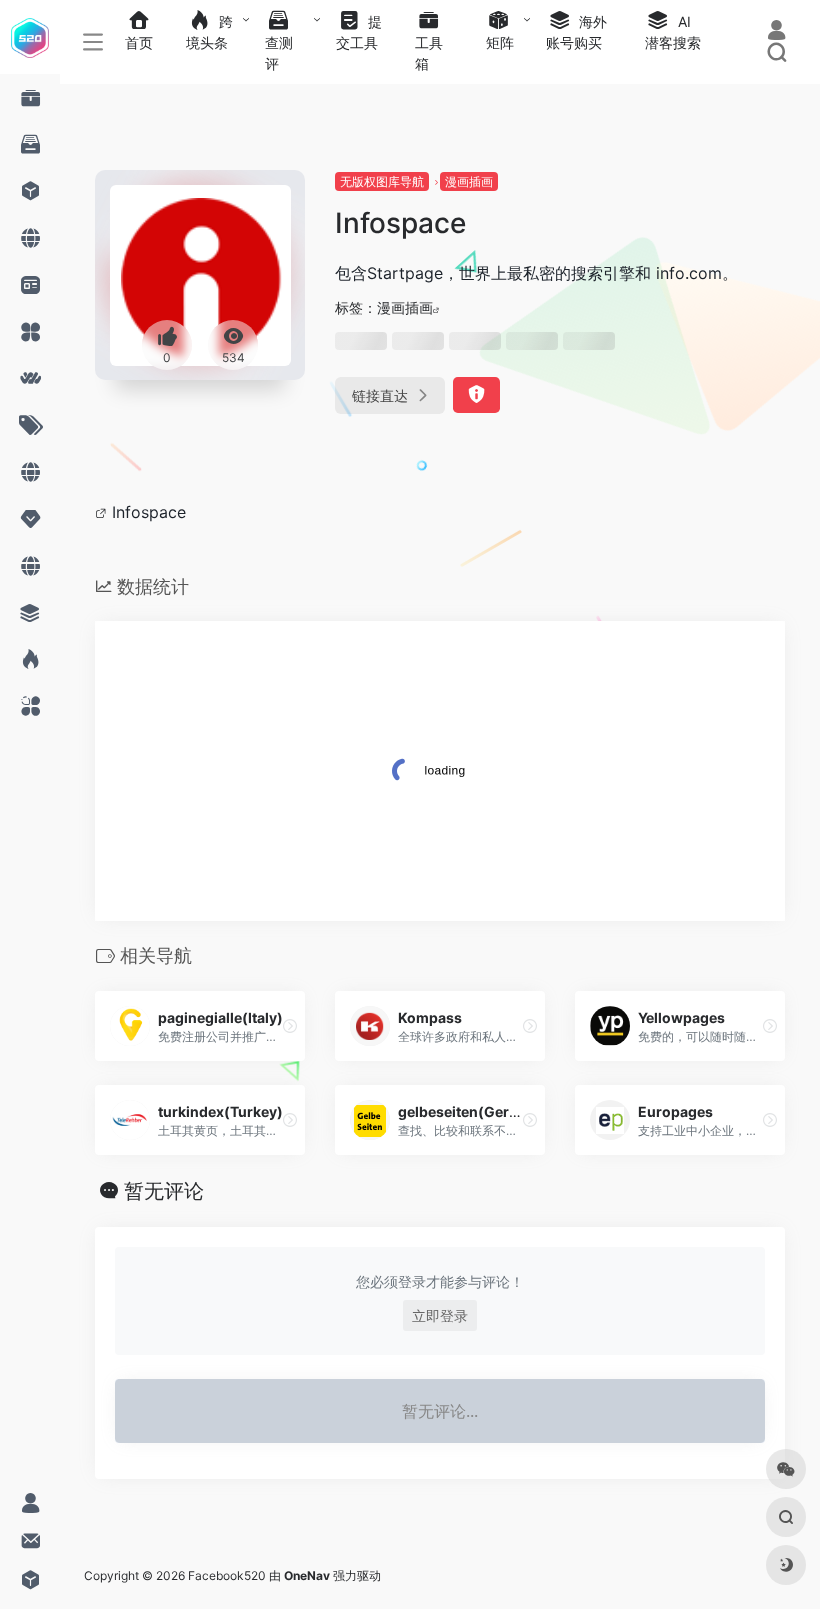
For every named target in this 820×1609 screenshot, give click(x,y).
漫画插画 (469, 181)
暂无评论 (164, 1191)
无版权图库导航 (382, 181)
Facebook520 (227, 1575)
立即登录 (440, 1315)
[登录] (776, 32)
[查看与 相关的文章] (103, 512)
